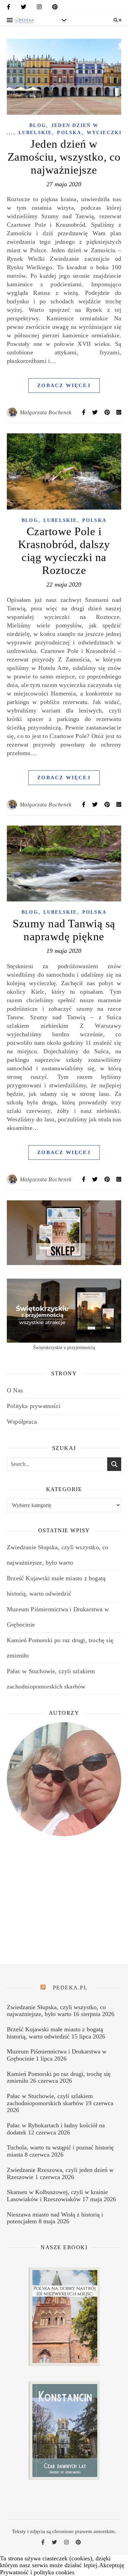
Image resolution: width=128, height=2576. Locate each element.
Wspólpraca (22, 1422)
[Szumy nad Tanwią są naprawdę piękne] (64, 863)
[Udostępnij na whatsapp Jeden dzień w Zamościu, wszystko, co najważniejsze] (119, 412)
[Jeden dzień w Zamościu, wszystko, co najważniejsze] (64, 77)
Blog (38, 125)
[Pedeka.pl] (24, 20)
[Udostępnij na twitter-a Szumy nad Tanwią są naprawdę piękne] (96, 1179)
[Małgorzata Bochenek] (12, 413)
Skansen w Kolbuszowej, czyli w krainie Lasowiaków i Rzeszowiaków (57, 2196)
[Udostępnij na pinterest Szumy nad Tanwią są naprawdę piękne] (108, 1179)
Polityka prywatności (34, 1406)
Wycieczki (104, 133)
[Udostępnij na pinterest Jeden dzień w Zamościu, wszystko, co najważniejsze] (108, 412)
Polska (69, 133)
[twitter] (24, 8)
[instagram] (39, 8)
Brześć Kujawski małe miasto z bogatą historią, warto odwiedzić (55, 2033)
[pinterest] (55, 8)
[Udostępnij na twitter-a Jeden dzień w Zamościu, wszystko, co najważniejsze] (96, 412)
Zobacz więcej (64, 385)
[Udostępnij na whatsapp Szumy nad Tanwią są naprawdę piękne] (119, 1179)
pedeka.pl (70, 1988)
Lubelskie (35, 133)
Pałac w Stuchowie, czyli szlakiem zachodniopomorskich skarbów (50, 2100)
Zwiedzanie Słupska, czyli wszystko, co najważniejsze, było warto (56, 2011)
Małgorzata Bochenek (46, 412)
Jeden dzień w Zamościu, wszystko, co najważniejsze (64, 157)
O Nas (15, 1390)
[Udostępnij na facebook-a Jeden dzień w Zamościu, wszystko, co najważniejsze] (84, 412)
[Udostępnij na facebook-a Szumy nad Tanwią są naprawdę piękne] (84, 1179)
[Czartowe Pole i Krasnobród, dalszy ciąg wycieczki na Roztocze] (64, 471)
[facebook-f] (9, 8)
